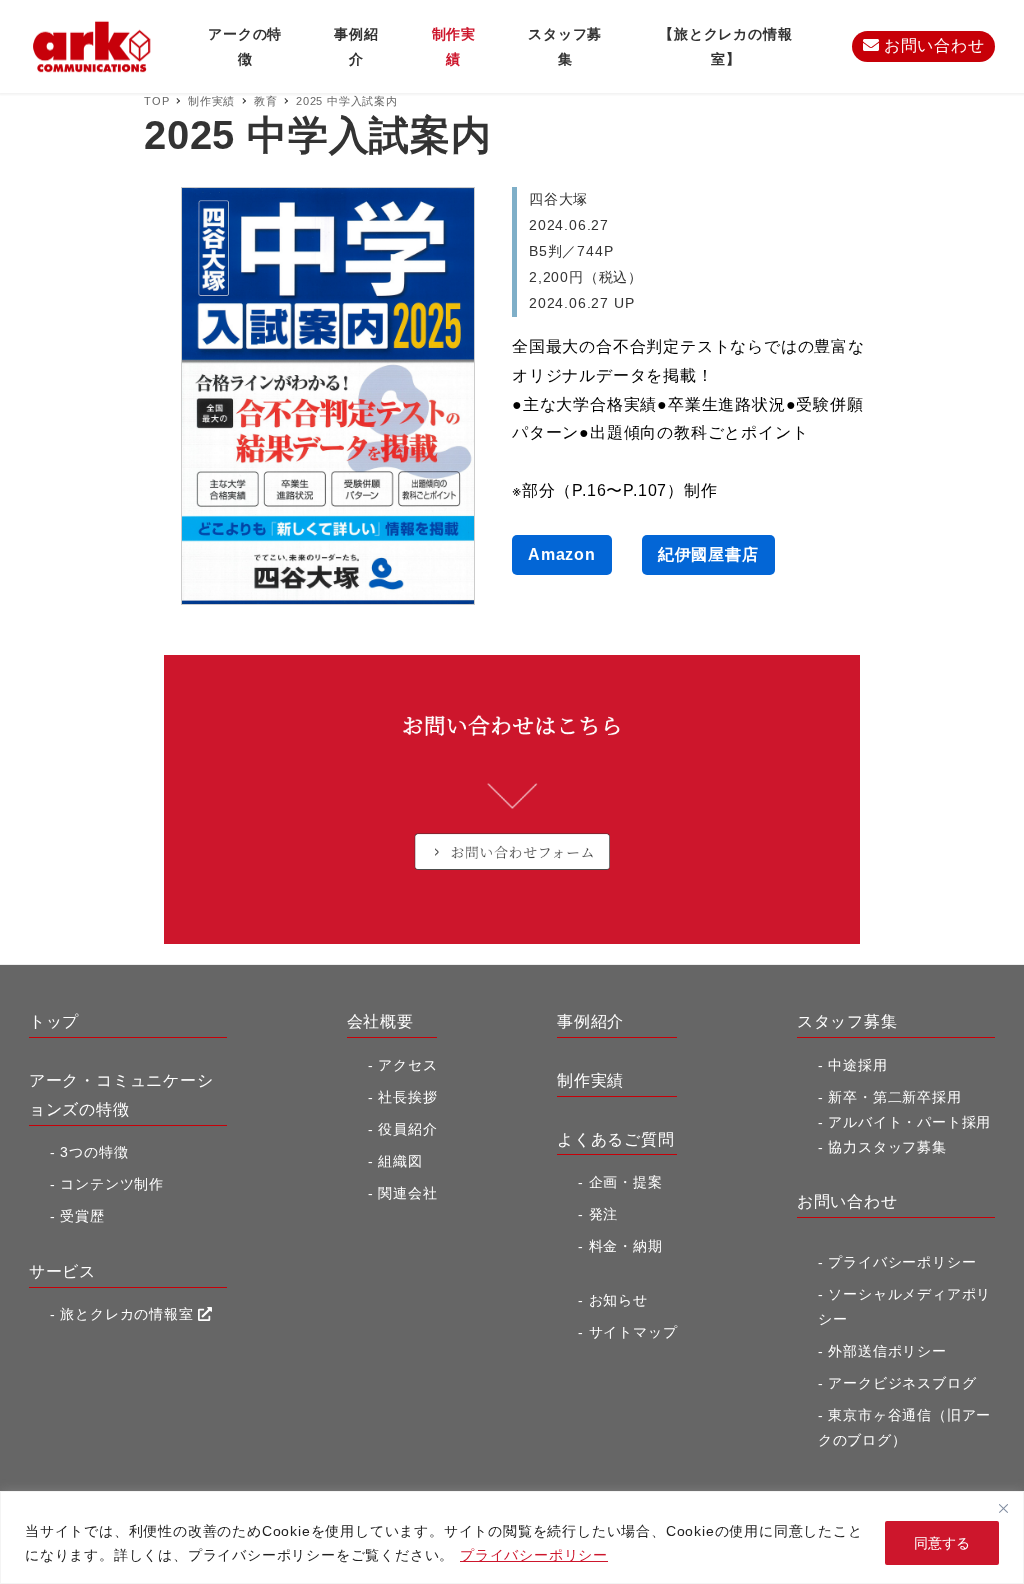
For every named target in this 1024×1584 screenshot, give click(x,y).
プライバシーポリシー (534, 1555)
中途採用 (857, 1065)
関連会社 (407, 1193)
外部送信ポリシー (887, 1351)
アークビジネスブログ (902, 1383)
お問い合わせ (932, 45)
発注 (604, 1214)
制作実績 (590, 1080)
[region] (512, 1537)
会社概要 (380, 1021)
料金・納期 (626, 1246)
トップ (54, 1021)
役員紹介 (407, 1129)
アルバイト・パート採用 (909, 1122)
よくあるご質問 (616, 1139)
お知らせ (618, 1300)
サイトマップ (633, 1332)
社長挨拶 (407, 1097)
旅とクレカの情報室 (129, 1314)
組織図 (400, 1161)
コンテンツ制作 (112, 1184)
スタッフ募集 (847, 1021)
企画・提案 (626, 1182)
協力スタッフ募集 (887, 1147)
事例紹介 (590, 1021)
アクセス (407, 1065)
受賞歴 (82, 1216)
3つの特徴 (94, 1152)
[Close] (1003, 1508)
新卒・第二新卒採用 (894, 1097)
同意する (942, 1543)
